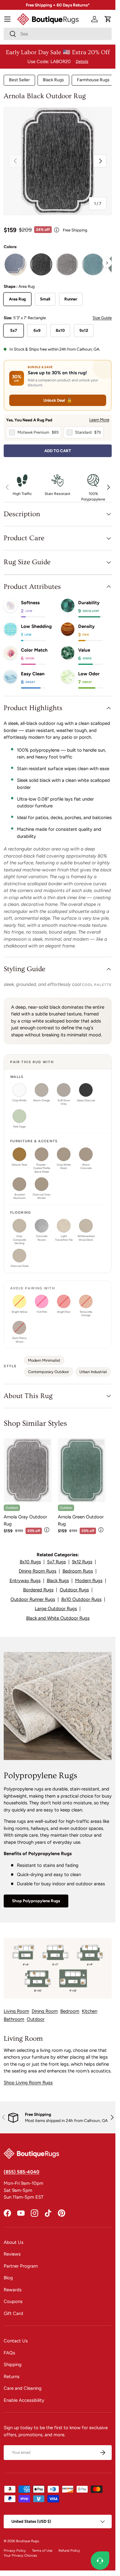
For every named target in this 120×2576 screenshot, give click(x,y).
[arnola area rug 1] (15, 264)
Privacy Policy (15, 2550)
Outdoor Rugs (74, 1590)
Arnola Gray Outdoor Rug (25, 1520)
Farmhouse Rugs (93, 80)
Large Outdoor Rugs (56, 1609)
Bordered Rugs (38, 1590)
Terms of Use (42, 2550)
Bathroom (14, 2019)
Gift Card (13, 2313)
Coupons (13, 2301)
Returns (12, 2377)
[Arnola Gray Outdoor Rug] (28, 1470)
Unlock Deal (58, 400)
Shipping (13, 2365)
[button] (108, 19)
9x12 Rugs (82, 1562)
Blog (8, 2278)
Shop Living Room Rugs (28, 2083)
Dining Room (45, 2011)
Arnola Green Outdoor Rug (81, 1520)
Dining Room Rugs (38, 1571)
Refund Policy (69, 2550)
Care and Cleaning (23, 2388)
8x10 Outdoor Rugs (81, 1599)
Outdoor (36, 2019)
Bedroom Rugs (78, 1571)
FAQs (9, 2353)
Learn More (99, 420)
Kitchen (90, 2011)
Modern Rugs (89, 1581)
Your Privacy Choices (20, 2555)
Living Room (16, 2011)
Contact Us (16, 2341)
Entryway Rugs (25, 1581)
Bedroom (70, 2011)
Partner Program (21, 2266)
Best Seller (19, 80)
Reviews (12, 2254)
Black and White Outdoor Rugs (58, 1618)
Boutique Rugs (27, 2541)
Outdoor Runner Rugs (33, 1599)
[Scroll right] (107, 263)
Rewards (13, 2290)
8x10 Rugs (30, 1562)
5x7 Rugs (56, 1562)
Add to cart (58, 451)
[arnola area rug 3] (67, 264)
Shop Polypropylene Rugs (36, 1901)
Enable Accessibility (24, 2400)
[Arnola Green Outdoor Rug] (82, 1470)
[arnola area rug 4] (93, 264)
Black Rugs (53, 80)
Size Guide (102, 318)
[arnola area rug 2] (41, 264)
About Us (14, 2242)
